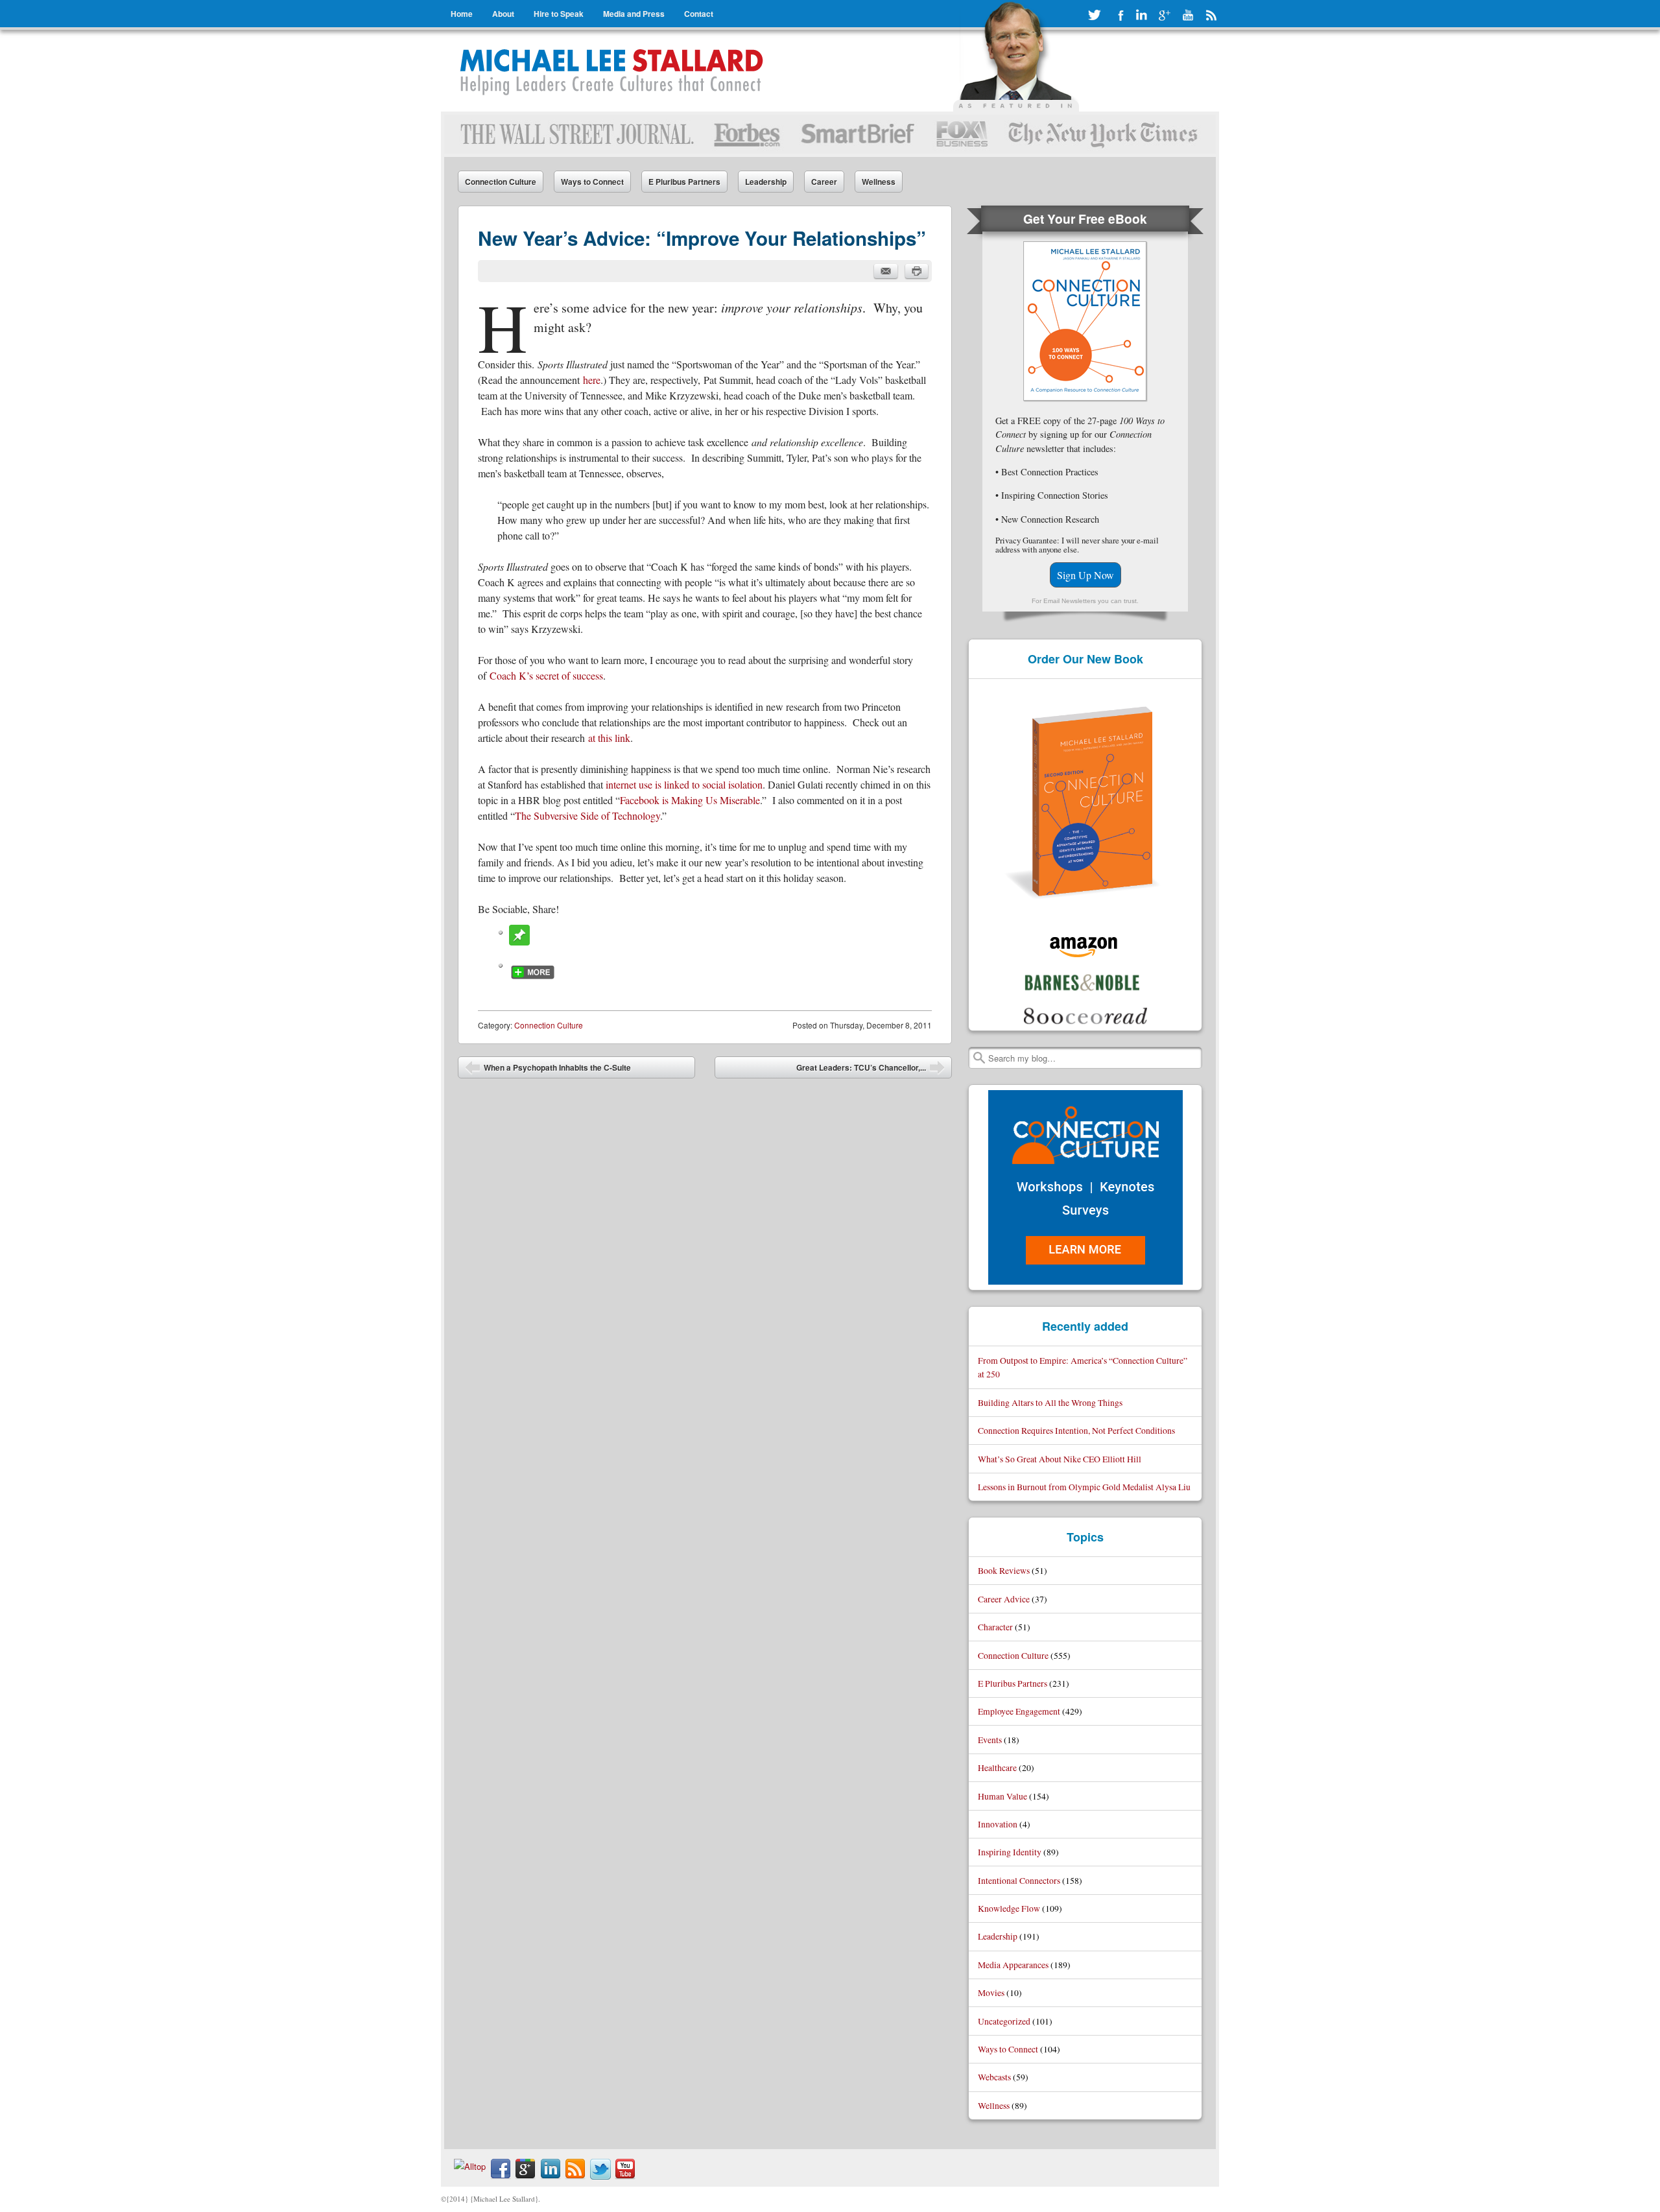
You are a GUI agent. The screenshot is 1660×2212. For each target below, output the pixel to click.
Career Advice (1004, 1599)
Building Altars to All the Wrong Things (1050, 1402)
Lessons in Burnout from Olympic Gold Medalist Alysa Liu (1084, 1487)
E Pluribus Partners (684, 182)
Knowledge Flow (1009, 1908)
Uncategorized (1004, 2021)
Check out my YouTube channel (1188, 15)
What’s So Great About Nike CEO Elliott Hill (1060, 1459)
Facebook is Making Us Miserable (690, 800)
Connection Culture (501, 182)
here (592, 380)
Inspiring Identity (1010, 1852)
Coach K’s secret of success (546, 675)
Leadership (766, 182)
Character (995, 1627)
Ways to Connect (592, 182)
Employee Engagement (1019, 1711)
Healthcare (997, 1767)
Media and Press (634, 14)
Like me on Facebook (1118, 15)
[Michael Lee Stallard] (614, 71)
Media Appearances (1013, 1965)
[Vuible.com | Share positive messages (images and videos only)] (519, 941)
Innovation (998, 1824)
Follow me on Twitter (1095, 15)
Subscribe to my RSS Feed (1211, 15)
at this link (609, 738)
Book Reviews (1004, 1570)
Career (824, 182)
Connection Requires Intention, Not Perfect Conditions (1076, 1430)
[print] (917, 271)
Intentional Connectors (1019, 1880)
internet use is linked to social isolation (684, 784)
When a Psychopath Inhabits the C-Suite (548, 1070)
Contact (699, 14)
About (503, 14)
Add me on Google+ (1165, 15)
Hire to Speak (559, 14)
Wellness (879, 182)
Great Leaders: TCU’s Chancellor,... (871, 1070)
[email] (886, 271)
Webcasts (994, 2077)
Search (979, 1058)
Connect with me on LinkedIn (1141, 15)
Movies (991, 1992)
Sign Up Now (1085, 575)
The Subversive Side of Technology (587, 815)
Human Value (1002, 1796)
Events (990, 1740)
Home (462, 14)
